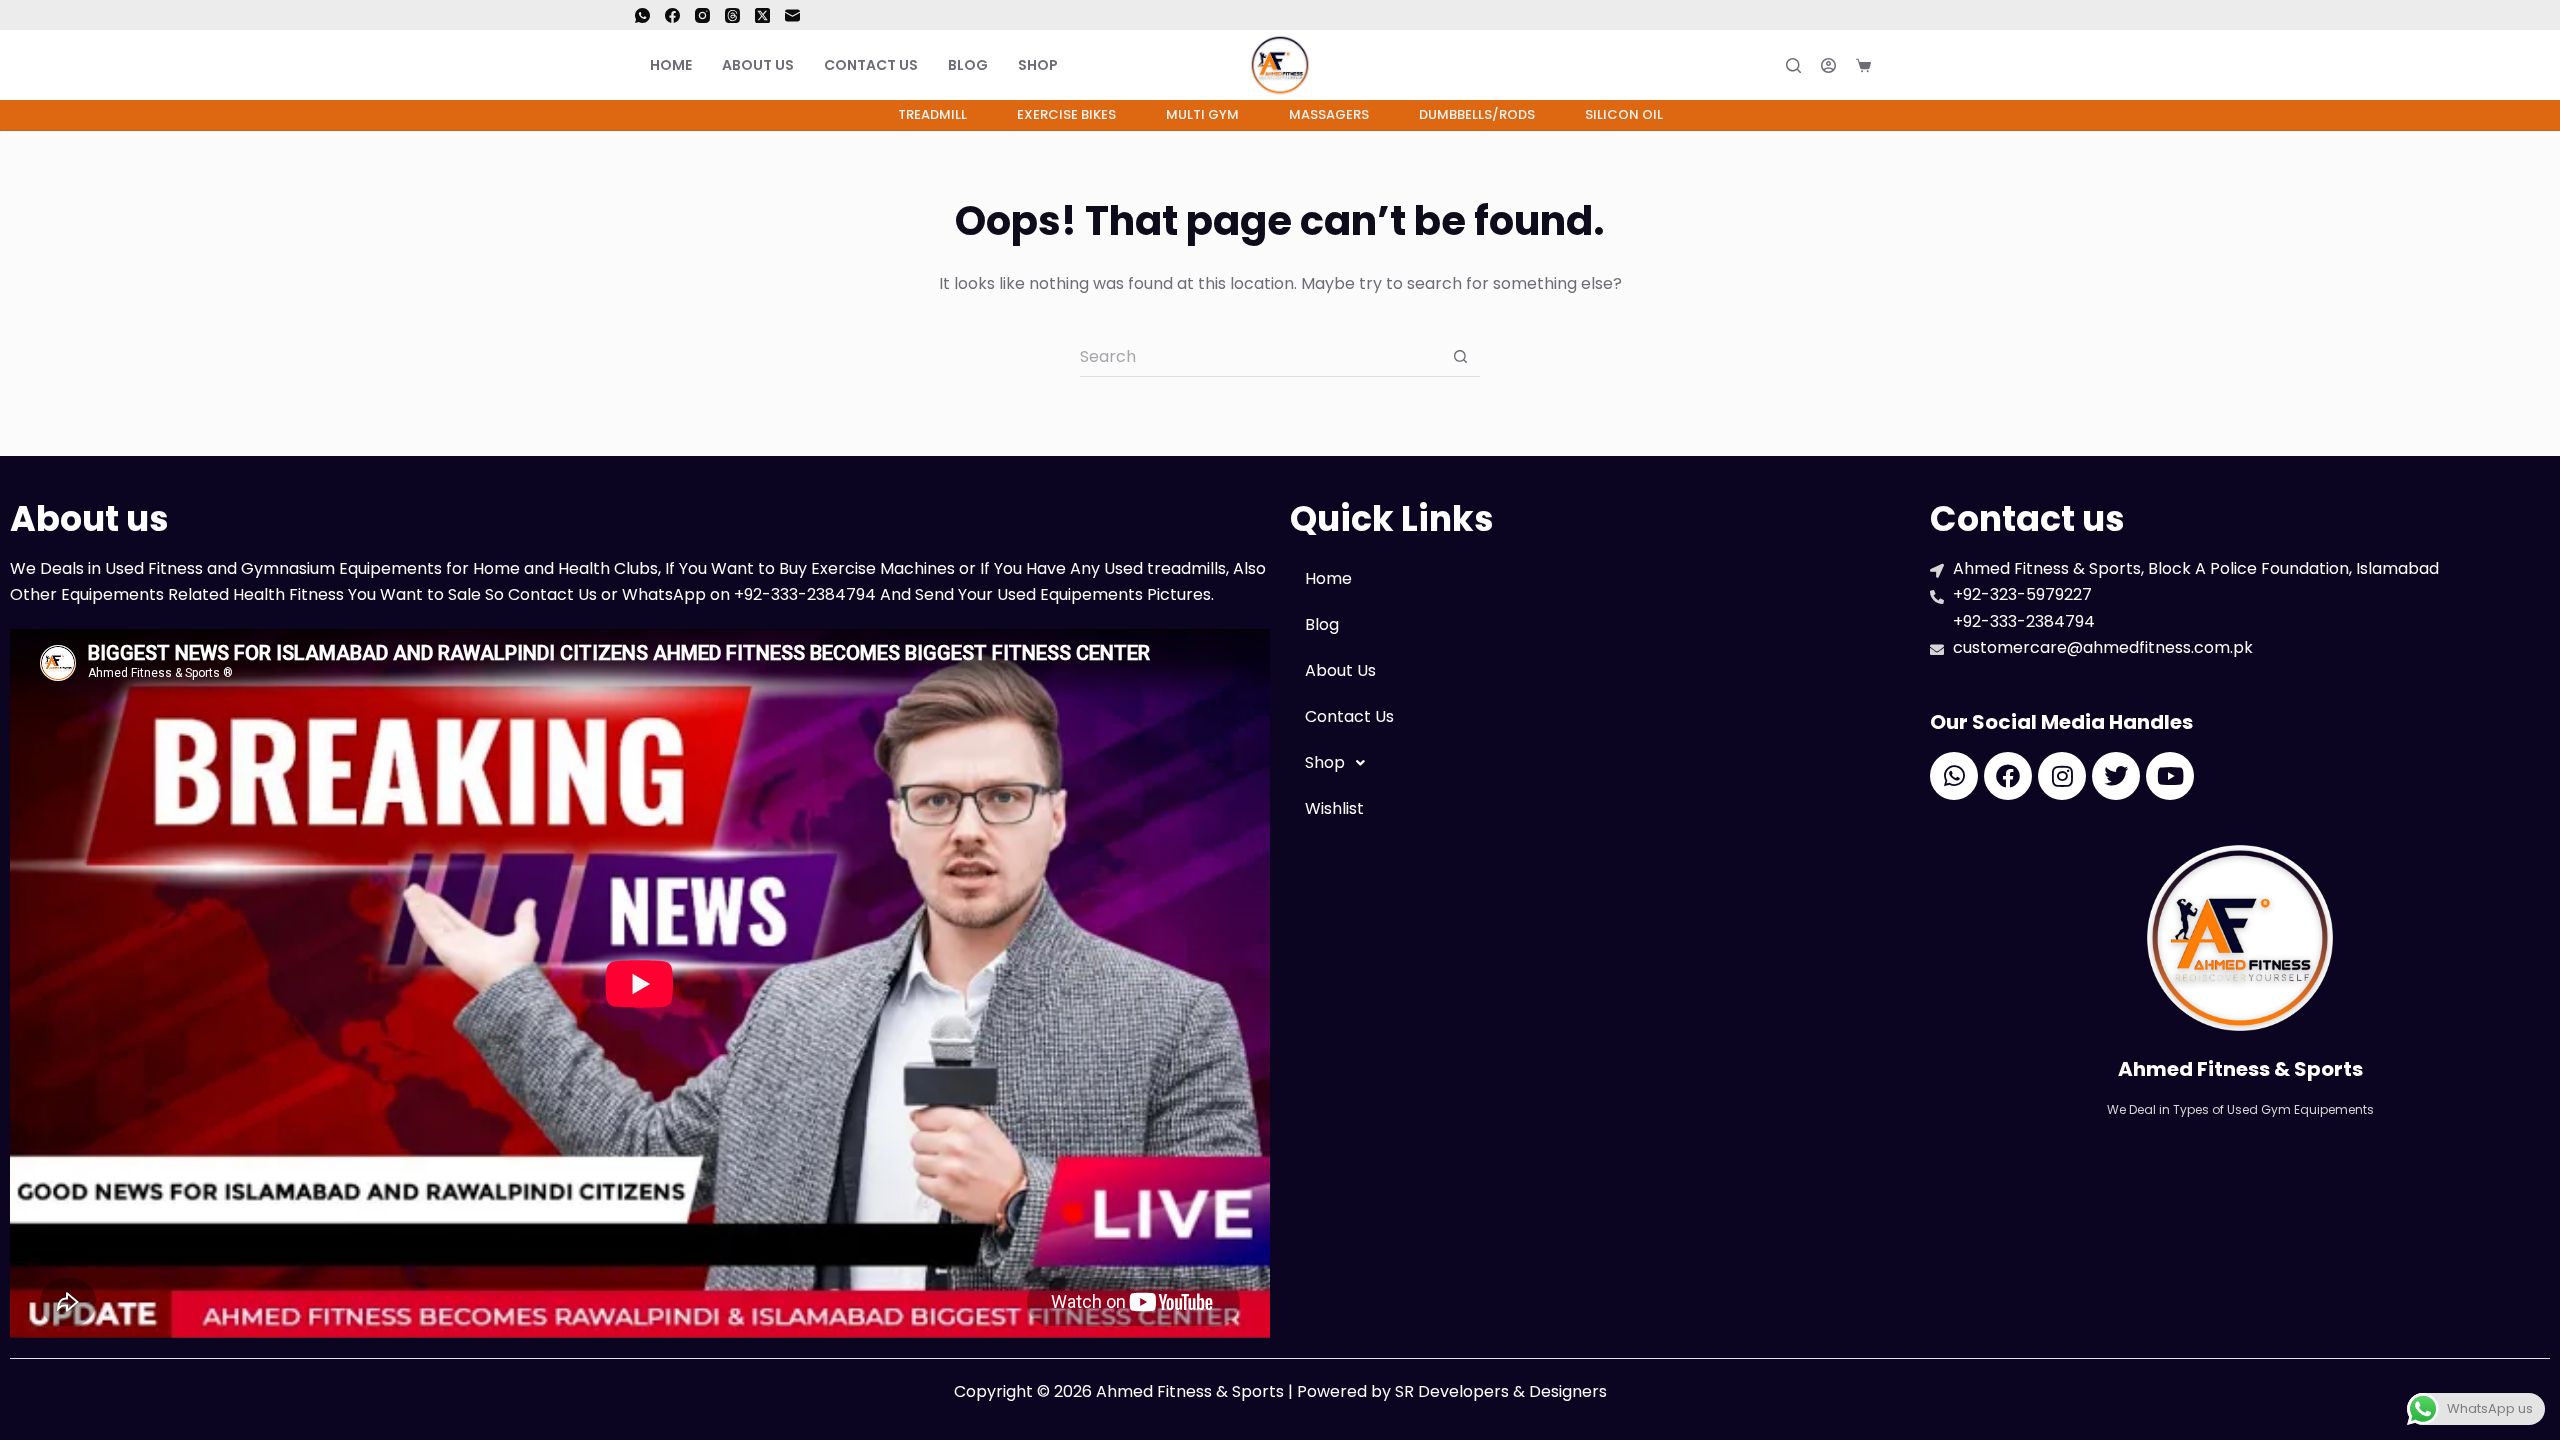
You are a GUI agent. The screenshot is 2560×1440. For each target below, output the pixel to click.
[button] (1600, 763)
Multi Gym (1202, 114)
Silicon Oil (1624, 114)
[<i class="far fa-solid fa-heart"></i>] (1908, 65)
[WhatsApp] (642, 15)
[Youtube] (2170, 776)
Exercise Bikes (1066, 114)
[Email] (792, 15)
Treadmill (932, 114)
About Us (758, 65)
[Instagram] (702, 15)
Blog (968, 65)
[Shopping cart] (1863, 65)
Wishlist (1334, 808)
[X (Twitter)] (762, 15)
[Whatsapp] (1954, 776)
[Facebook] (672, 15)
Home (671, 65)
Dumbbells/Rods (1477, 114)
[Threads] (732, 15)
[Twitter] (2116, 776)
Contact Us (871, 65)
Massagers (1329, 114)
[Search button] (1460, 357)
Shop (1038, 65)
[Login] (1828, 65)
